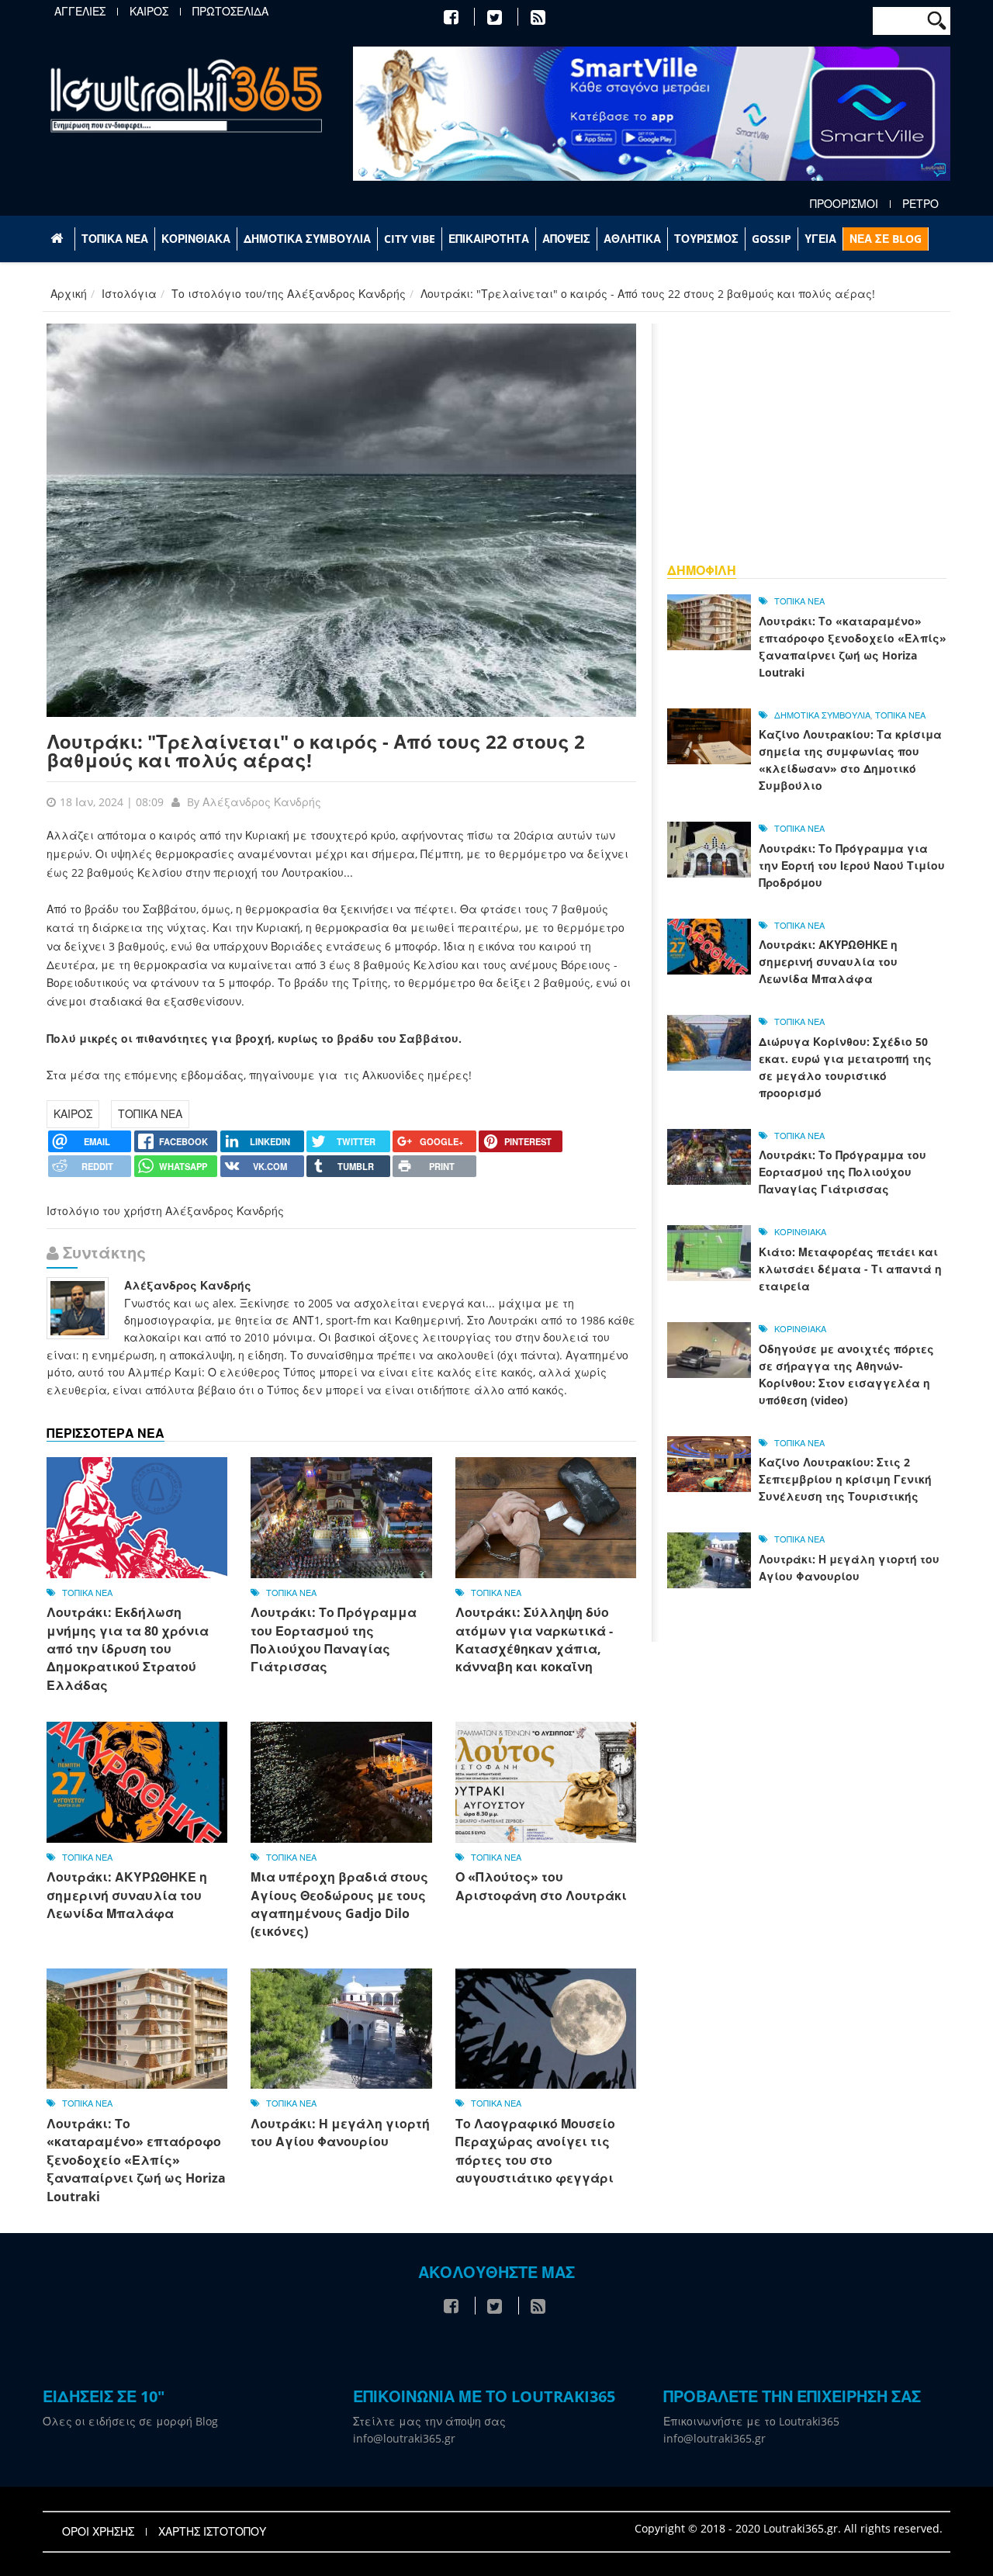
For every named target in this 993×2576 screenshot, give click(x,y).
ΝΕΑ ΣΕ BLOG (886, 239)
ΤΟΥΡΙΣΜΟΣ (706, 239)
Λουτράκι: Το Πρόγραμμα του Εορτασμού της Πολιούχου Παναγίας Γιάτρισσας (334, 1639)
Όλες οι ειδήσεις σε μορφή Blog (130, 2421)
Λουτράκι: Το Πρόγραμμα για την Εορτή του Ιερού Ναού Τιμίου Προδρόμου (852, 866)
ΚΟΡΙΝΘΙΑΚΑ (196, 239)
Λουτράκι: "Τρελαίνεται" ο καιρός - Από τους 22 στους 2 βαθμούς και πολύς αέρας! (316, 751)
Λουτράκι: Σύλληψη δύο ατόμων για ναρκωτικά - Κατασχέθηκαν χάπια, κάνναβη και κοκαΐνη (534, 1639)
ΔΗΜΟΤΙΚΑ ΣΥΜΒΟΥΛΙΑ (307, 239)
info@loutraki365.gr (404, 2438)
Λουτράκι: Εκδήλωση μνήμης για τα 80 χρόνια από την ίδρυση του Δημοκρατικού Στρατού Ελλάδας (128, 1649)
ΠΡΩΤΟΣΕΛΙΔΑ (230, 12)
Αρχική (69, 294)
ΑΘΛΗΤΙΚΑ (632, 239)
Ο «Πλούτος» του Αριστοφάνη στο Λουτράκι (541, 1886)
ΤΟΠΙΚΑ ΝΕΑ (115, 239)
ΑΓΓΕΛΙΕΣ (80, 12)
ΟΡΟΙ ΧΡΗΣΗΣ (98, 2532)
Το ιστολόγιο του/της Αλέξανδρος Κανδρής (289, 294)
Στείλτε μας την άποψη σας (429, 2421)
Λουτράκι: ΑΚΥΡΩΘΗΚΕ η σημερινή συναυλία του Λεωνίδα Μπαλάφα (127, 1895)
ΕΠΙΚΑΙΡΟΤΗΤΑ (489, 239)
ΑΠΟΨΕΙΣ (566, 239)
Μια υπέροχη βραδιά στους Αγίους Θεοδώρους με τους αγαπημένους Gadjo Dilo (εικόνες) (339, 1904)
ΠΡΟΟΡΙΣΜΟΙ (844, 204)
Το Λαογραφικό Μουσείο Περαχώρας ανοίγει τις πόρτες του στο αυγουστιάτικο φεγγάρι (535, 2151)
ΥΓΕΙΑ (820, 239)
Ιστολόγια (129, 294)
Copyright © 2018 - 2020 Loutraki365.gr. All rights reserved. (789, 2528)
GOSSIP (772, 239)
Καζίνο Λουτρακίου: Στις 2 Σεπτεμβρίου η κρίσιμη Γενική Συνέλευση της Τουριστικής (845, 1479)
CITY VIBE (410, 239)
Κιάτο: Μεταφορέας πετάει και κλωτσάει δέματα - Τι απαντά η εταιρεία (850, 1269)
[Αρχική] (186, 95)
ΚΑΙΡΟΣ (149, 12)
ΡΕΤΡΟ (920, 204)
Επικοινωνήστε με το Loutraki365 (751, 2421)
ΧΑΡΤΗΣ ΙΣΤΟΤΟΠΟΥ (212, 2532)
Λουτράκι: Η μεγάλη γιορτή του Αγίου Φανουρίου (340, 2133)
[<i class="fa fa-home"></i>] (59, 239)
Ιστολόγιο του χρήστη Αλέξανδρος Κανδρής (165, 1211)
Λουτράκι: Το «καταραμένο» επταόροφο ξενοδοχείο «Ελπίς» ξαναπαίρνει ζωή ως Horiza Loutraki (136, 2160)
